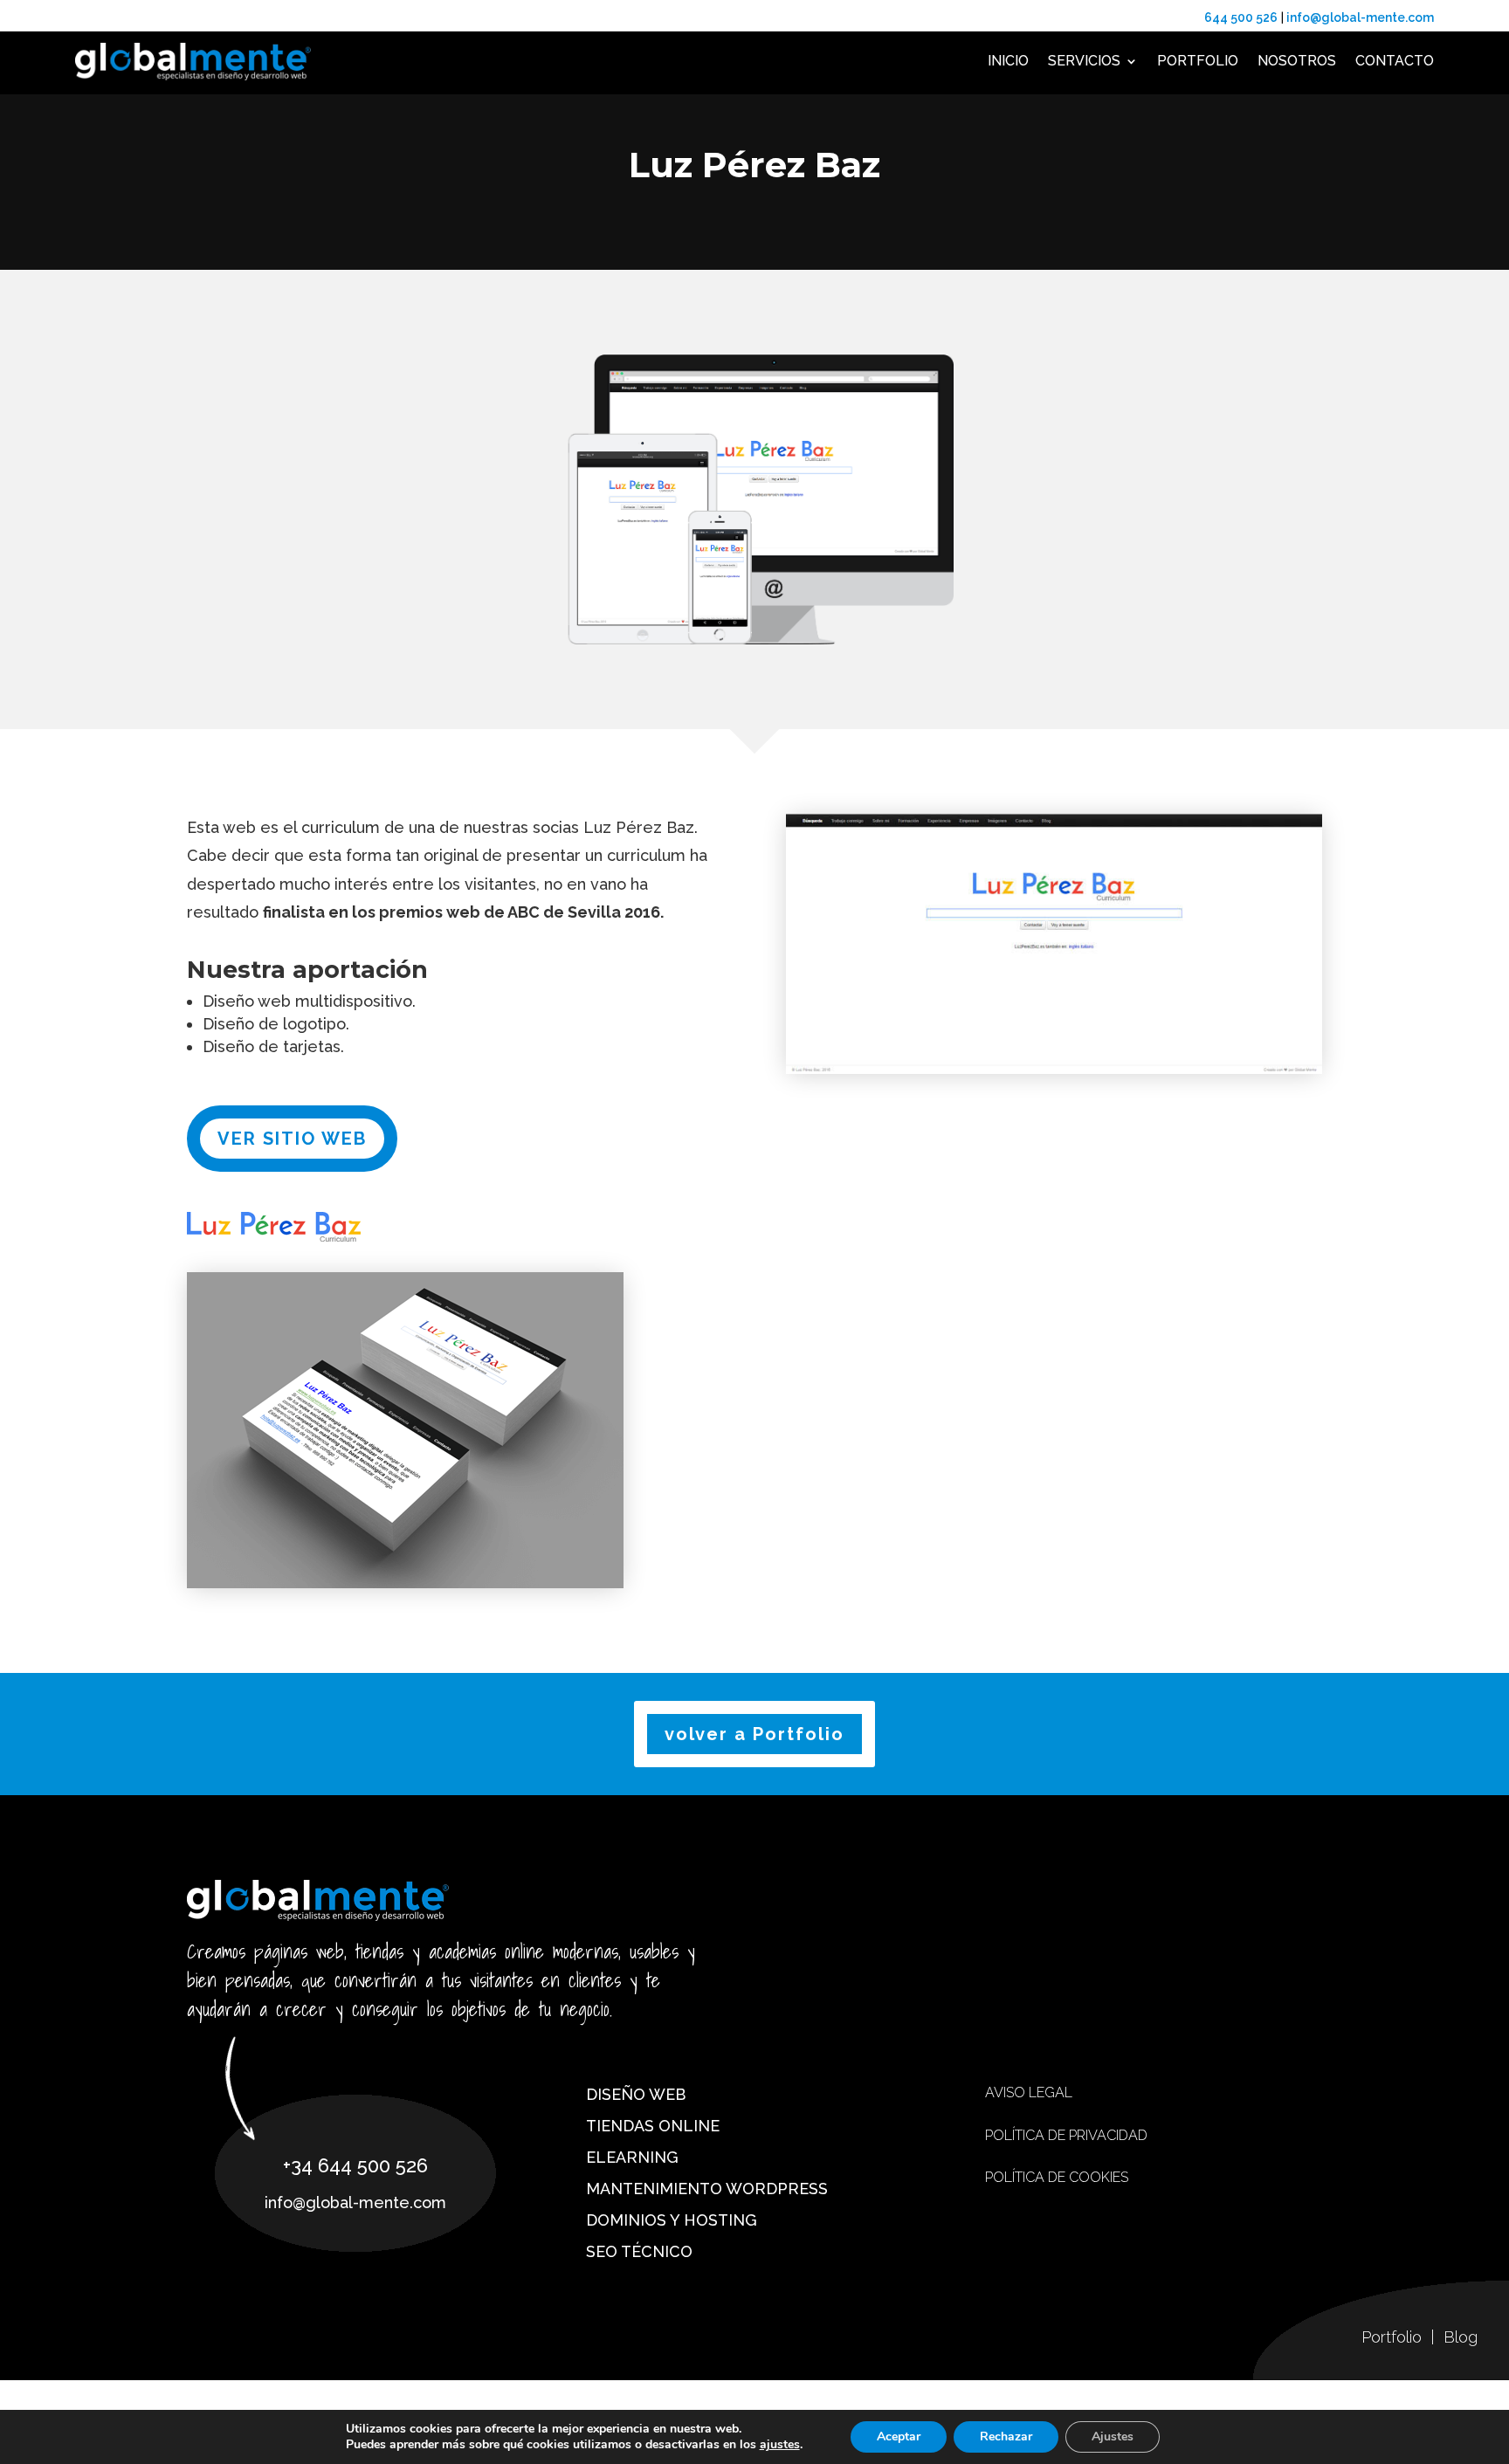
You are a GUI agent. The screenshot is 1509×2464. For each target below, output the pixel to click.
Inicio (1008, 61)
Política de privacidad (1066, 2135)
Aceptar (899, 2436)
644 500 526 (1241, 17)
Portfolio (1198, 61)
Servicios (1084, 61)
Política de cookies (1057, 2177)
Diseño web (636, 2094)
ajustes (780, 2445)
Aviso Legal (1029, 2092)
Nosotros (1297, 61)
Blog (1461, 2337)
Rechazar (1006, 2436)
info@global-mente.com (1359, 17)
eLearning (632, 2157)
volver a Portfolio (754, 1734)
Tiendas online (653, 2126)
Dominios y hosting (672, 2220)
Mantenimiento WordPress (707, 2189)
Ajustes (1113, 2436)
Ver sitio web (292, 1139)
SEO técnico (639, 2251)
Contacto (1395, 61)
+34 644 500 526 (355, 2165)
